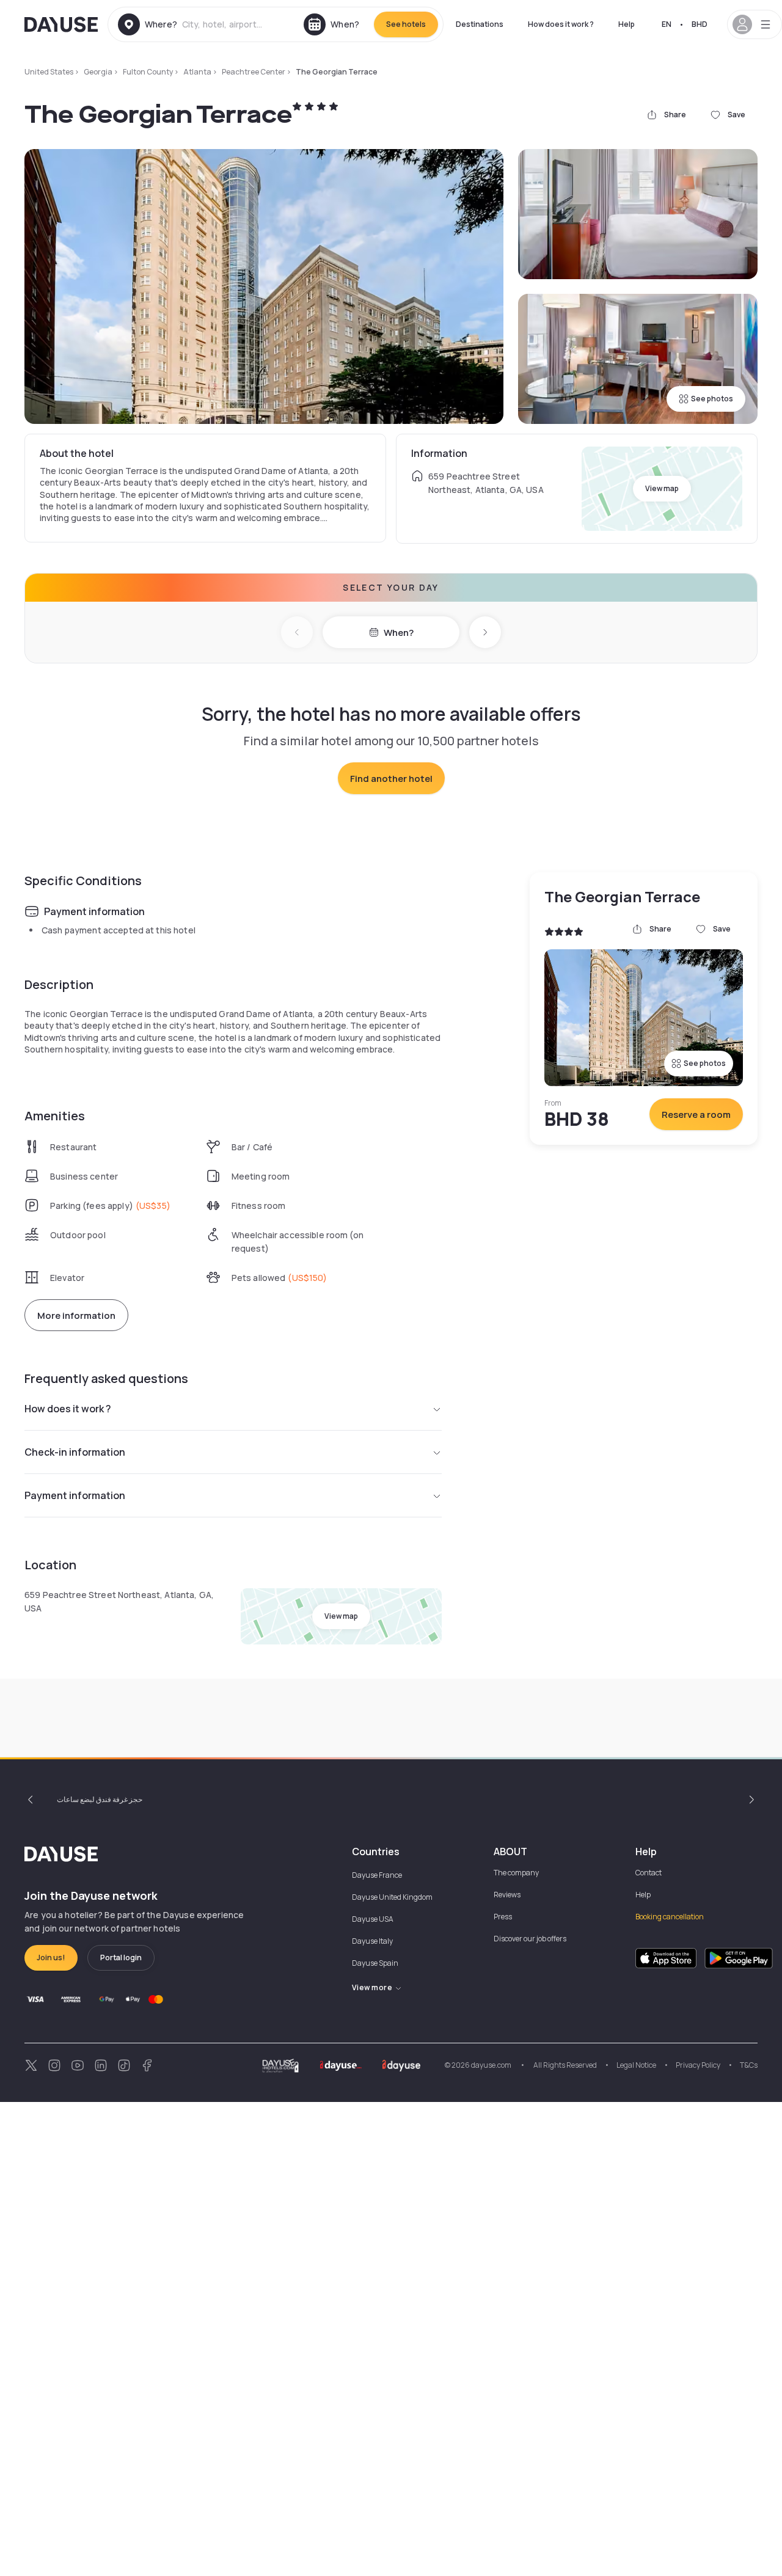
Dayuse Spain (375, 1963)
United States (49, 72)
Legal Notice (636, 2065)
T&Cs (749, 2065)
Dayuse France (377, 1875)
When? (399, 633)
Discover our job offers (530, 1939)
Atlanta (197, 72)
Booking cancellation (670, 1917)
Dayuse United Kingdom (392, 1897)
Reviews (507, 1895)
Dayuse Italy (372, 1941)
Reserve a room (696, 1115)
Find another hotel (391, 779)
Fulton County (148, 72)
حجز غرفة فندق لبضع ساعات (100, 1799)
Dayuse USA (373, 1919)
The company (516, 1873)
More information (76, 1315)
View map (662, 488)
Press (503, 1917)
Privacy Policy (698, 2065)
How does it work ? (561, 24)
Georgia (98, 72)
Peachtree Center (254, 72)
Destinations (480, 24)
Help (627, 24)
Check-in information (75, 1452)
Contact (649, 1873)
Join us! (51, 1958)
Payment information (75, 1495)
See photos (712, 399)
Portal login (121, 1958)
